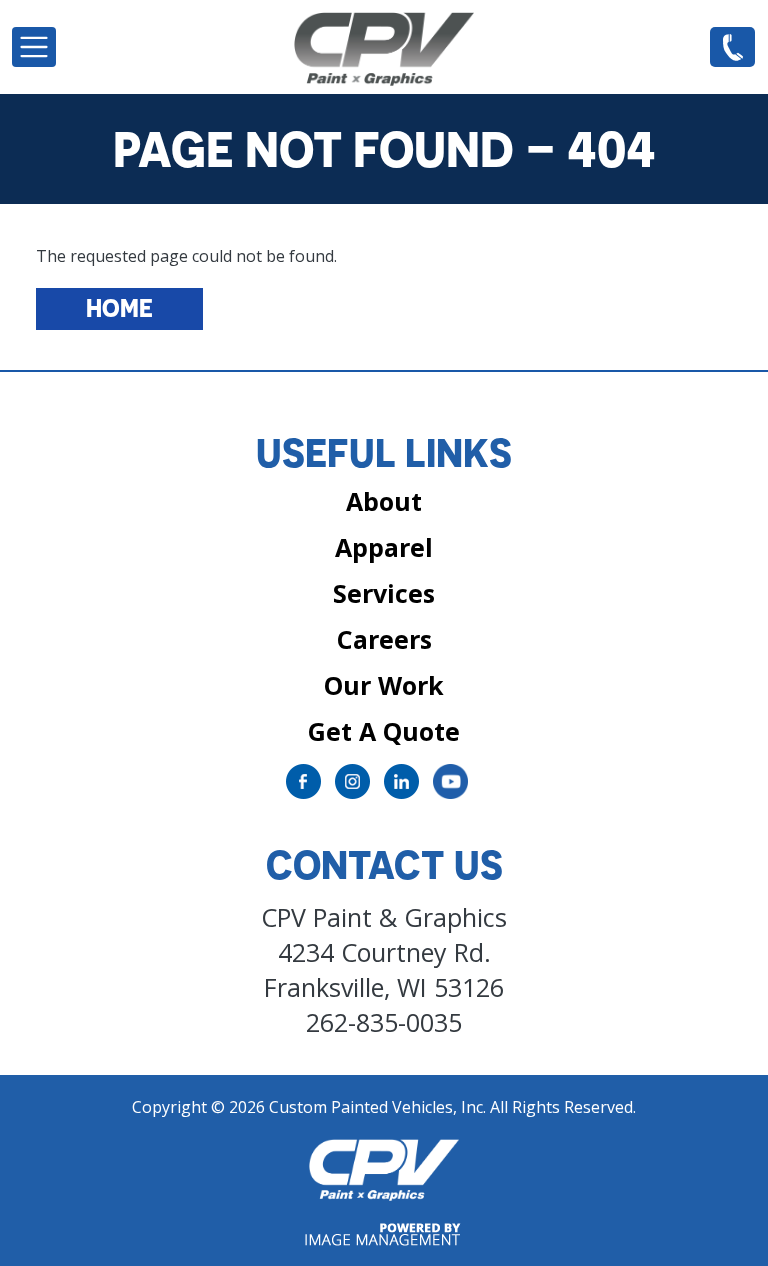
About (384, 501)
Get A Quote (384, 731)
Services (384, 593)
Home (119, 308)
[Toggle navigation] (34, 47)
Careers (384, 639)
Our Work (384, 685)
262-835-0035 (732, 46)
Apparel (384, 547)
